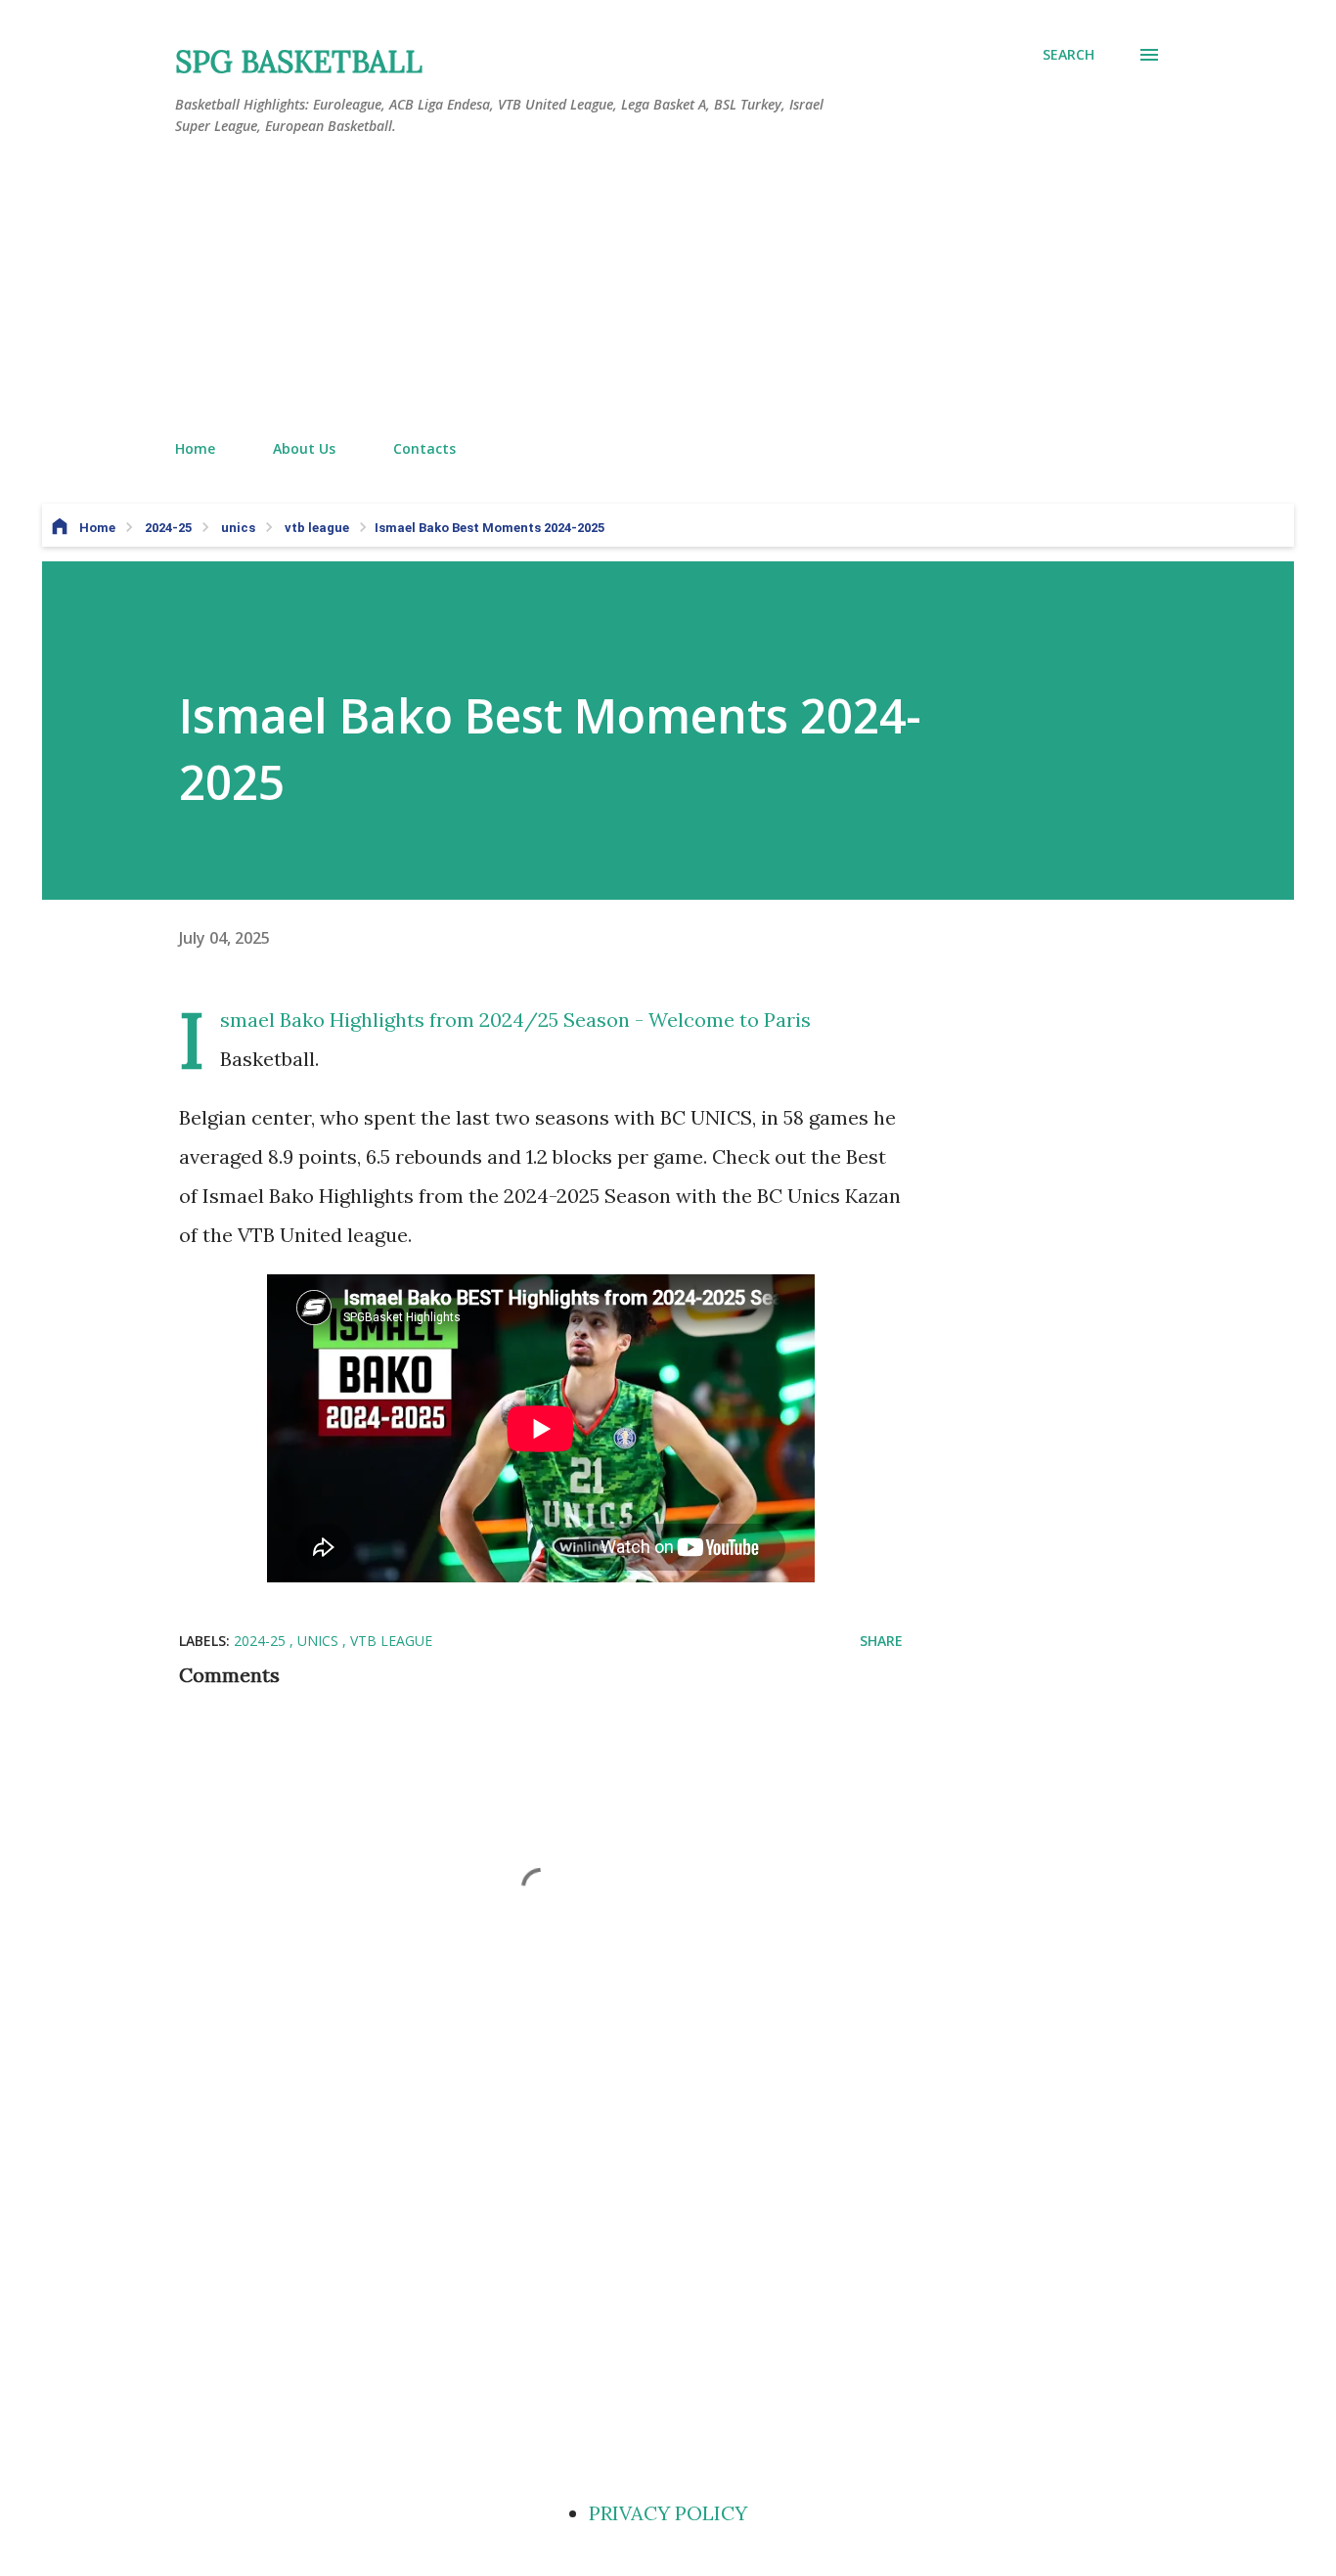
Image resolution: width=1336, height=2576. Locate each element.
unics (320, 1641)
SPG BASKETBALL (299, 62)
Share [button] (881, 1641)
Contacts (424, 448)
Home (195, 448)
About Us (304, 448)
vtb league (391, 1641)
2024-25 (262, 1641)
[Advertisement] (668, 289)
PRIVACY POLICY (668, 2513)
